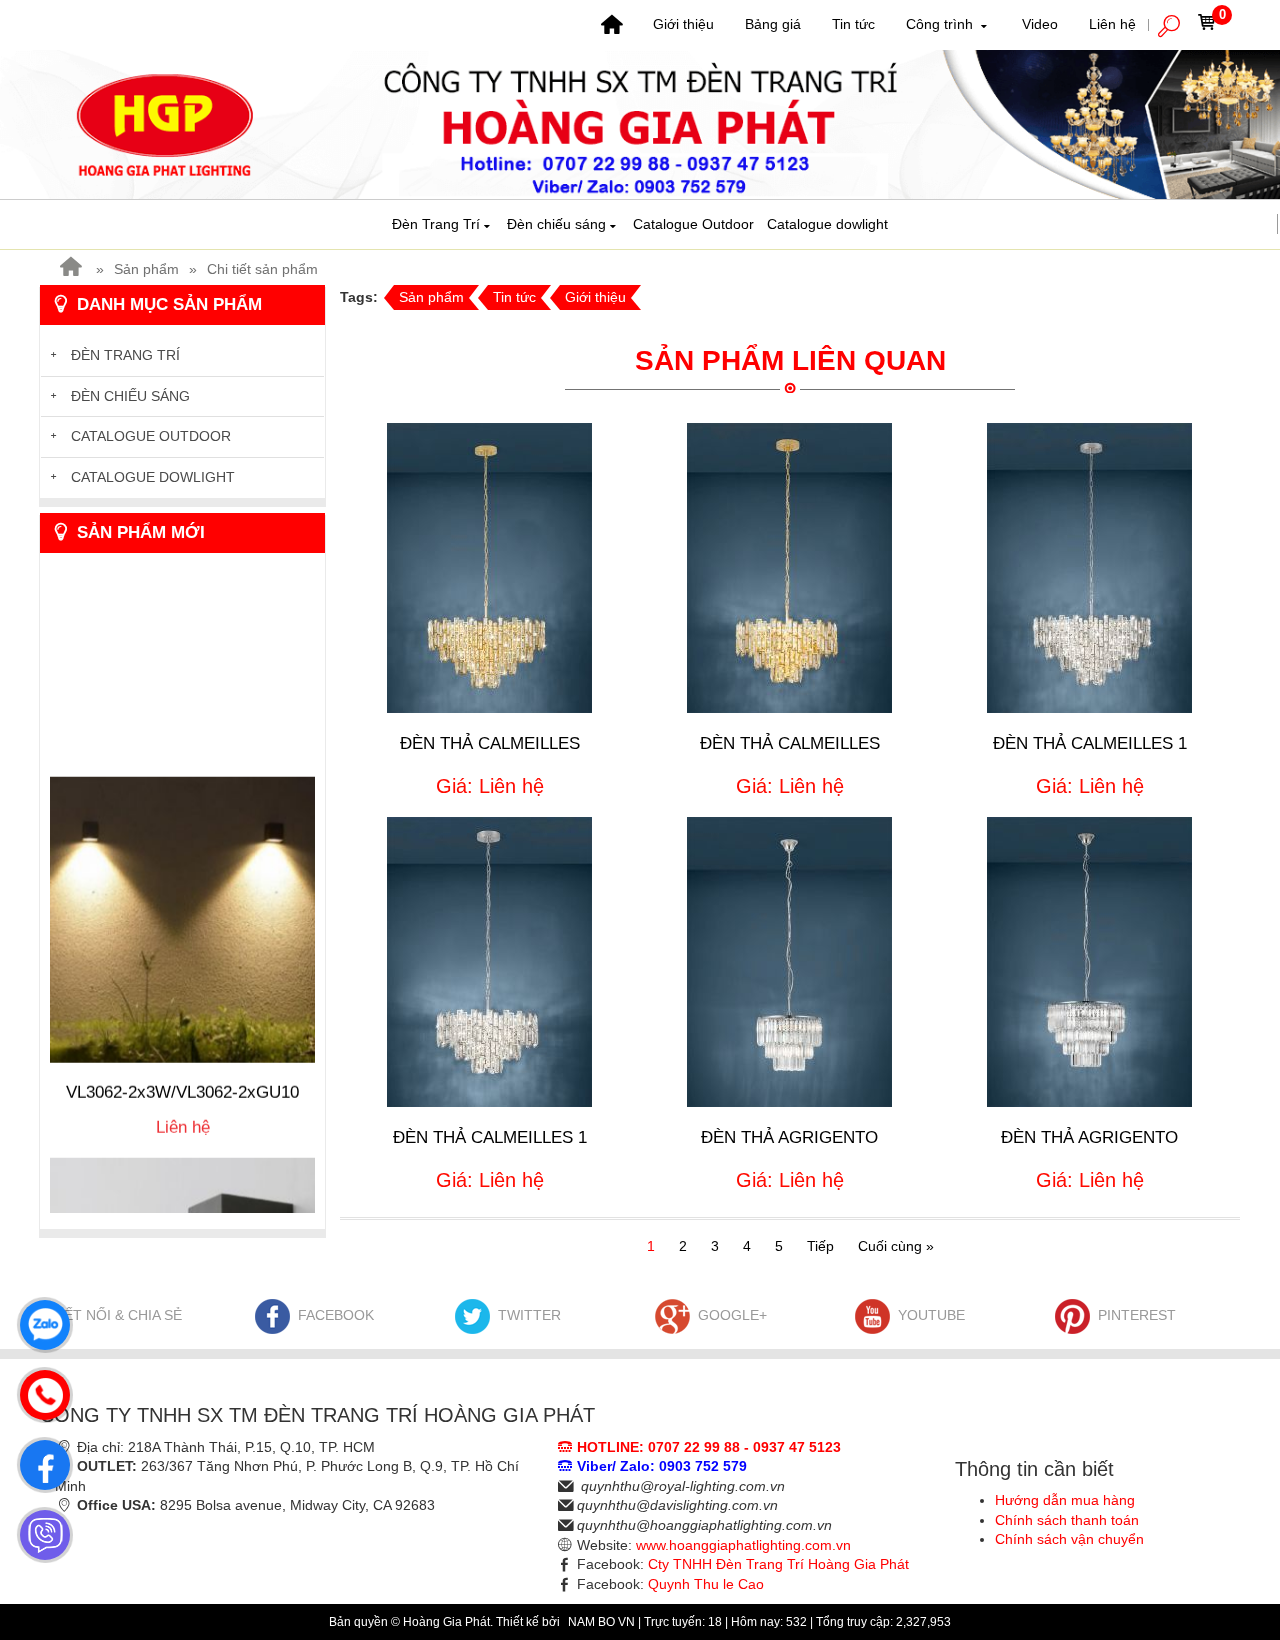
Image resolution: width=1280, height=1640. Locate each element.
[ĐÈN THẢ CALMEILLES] (489, 568)
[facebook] (40, 1460)
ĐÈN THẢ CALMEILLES (490, 743)
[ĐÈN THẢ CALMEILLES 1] (1089, 568)
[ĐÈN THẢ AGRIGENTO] (789, 962)
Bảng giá (773, 24)
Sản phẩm (146, 269)
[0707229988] (40, 1390)
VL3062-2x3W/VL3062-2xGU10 (182, 1060)
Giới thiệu (683, 24)
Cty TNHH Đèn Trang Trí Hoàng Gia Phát (778, 1564)
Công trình (941, 24)
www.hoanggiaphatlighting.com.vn (743, 1545)
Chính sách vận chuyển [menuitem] (1069, 1539)
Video (1040, 24)
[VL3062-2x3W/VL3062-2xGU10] (182, 887)
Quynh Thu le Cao (706, 1584)
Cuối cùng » (896, 1246)
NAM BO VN (603, 1622)
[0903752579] (40, 1320)
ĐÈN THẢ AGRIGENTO (789, 1137)
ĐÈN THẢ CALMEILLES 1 (1090, 743)
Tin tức (853, 24)
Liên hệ (1112, 24)
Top (1232, 1545)
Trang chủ (612, 25)
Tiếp (820, 1246)
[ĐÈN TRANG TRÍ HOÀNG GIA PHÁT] (640, 123)
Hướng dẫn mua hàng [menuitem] (1065, 1500)
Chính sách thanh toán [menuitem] (1067, 1520)
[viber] (40, 1530)
